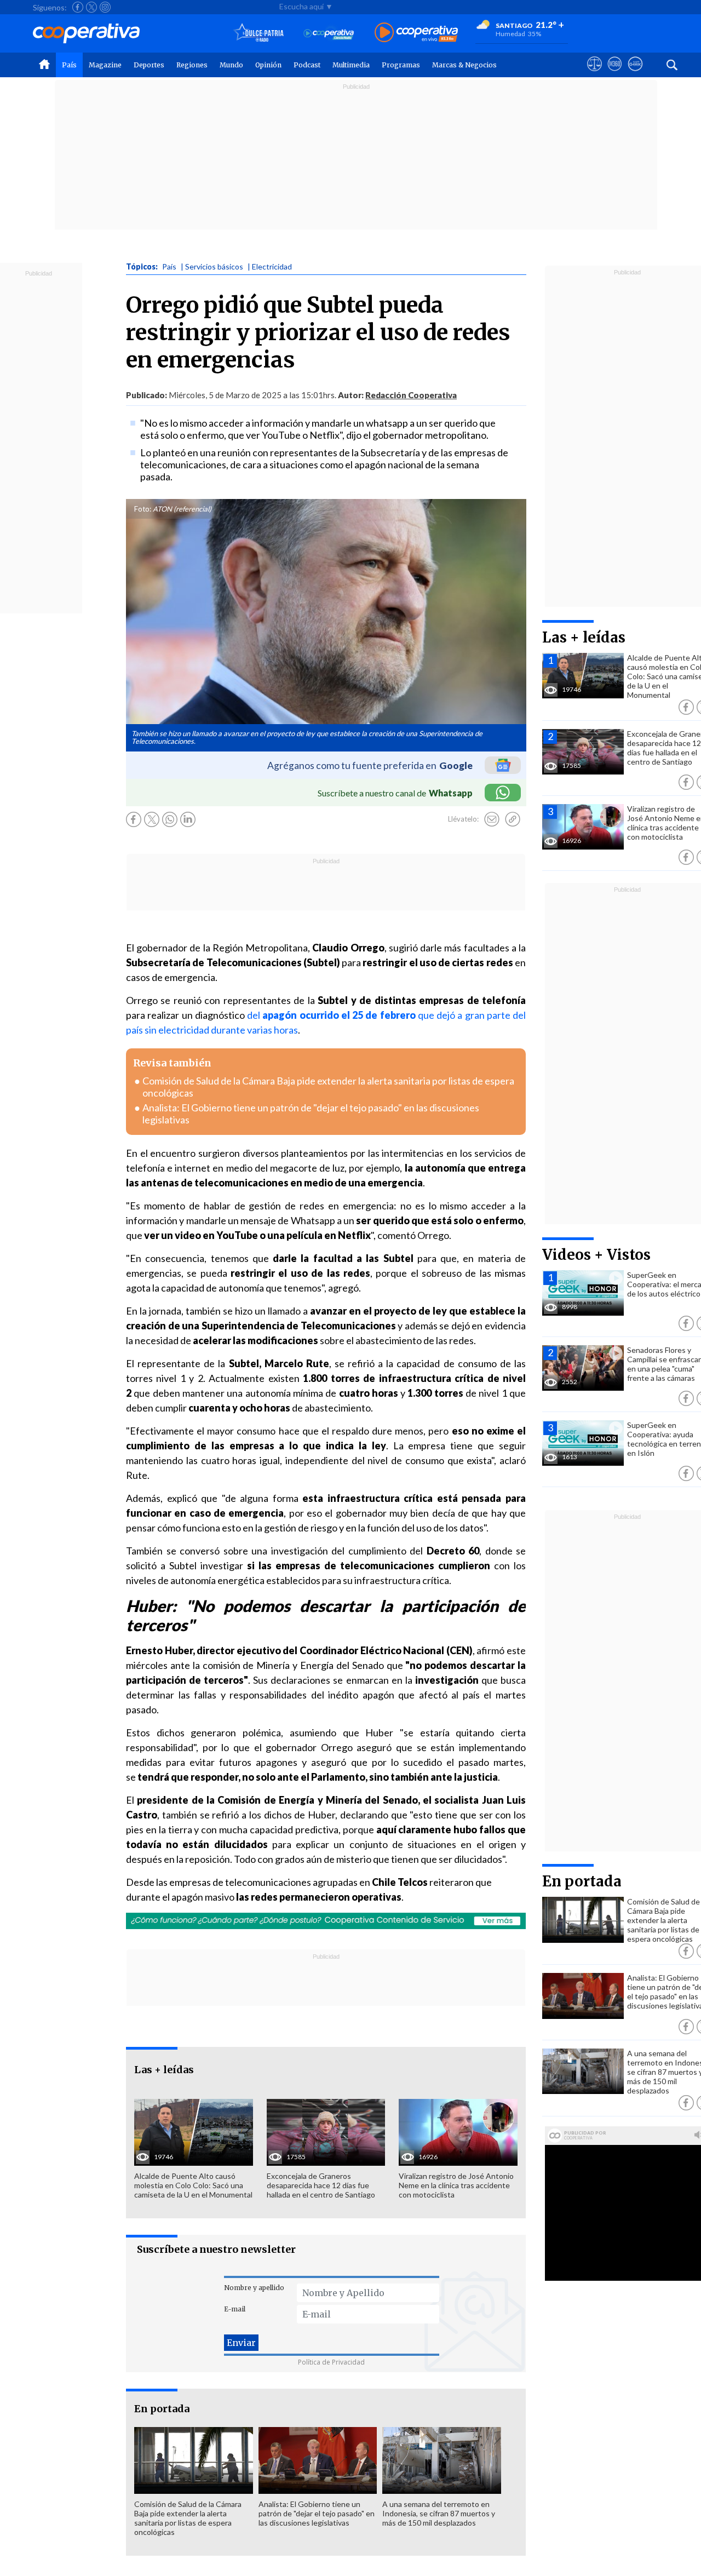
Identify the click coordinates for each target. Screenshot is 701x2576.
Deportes (149, 65)
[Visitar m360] (615, 74)
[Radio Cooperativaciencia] (329, 33)
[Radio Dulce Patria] (259, 33)
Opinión (268, 65)
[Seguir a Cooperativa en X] (91, 7)
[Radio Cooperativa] (416, 33)
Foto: (143, 509)
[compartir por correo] (492, 819)
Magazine (105, 65)
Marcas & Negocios (464, 65)
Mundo (231, 65)
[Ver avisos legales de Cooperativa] (594, 74)
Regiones (192, 65)
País (69, 65)
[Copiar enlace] (513, 819)
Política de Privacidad (331, 2362)
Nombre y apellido (254, 2288)
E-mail (235, 2309)
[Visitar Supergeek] (635, 74)
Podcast (307, 65)
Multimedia (351, 65)
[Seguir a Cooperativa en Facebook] (78, 7)
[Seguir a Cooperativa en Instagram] (105, 7)
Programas (401, 65)
